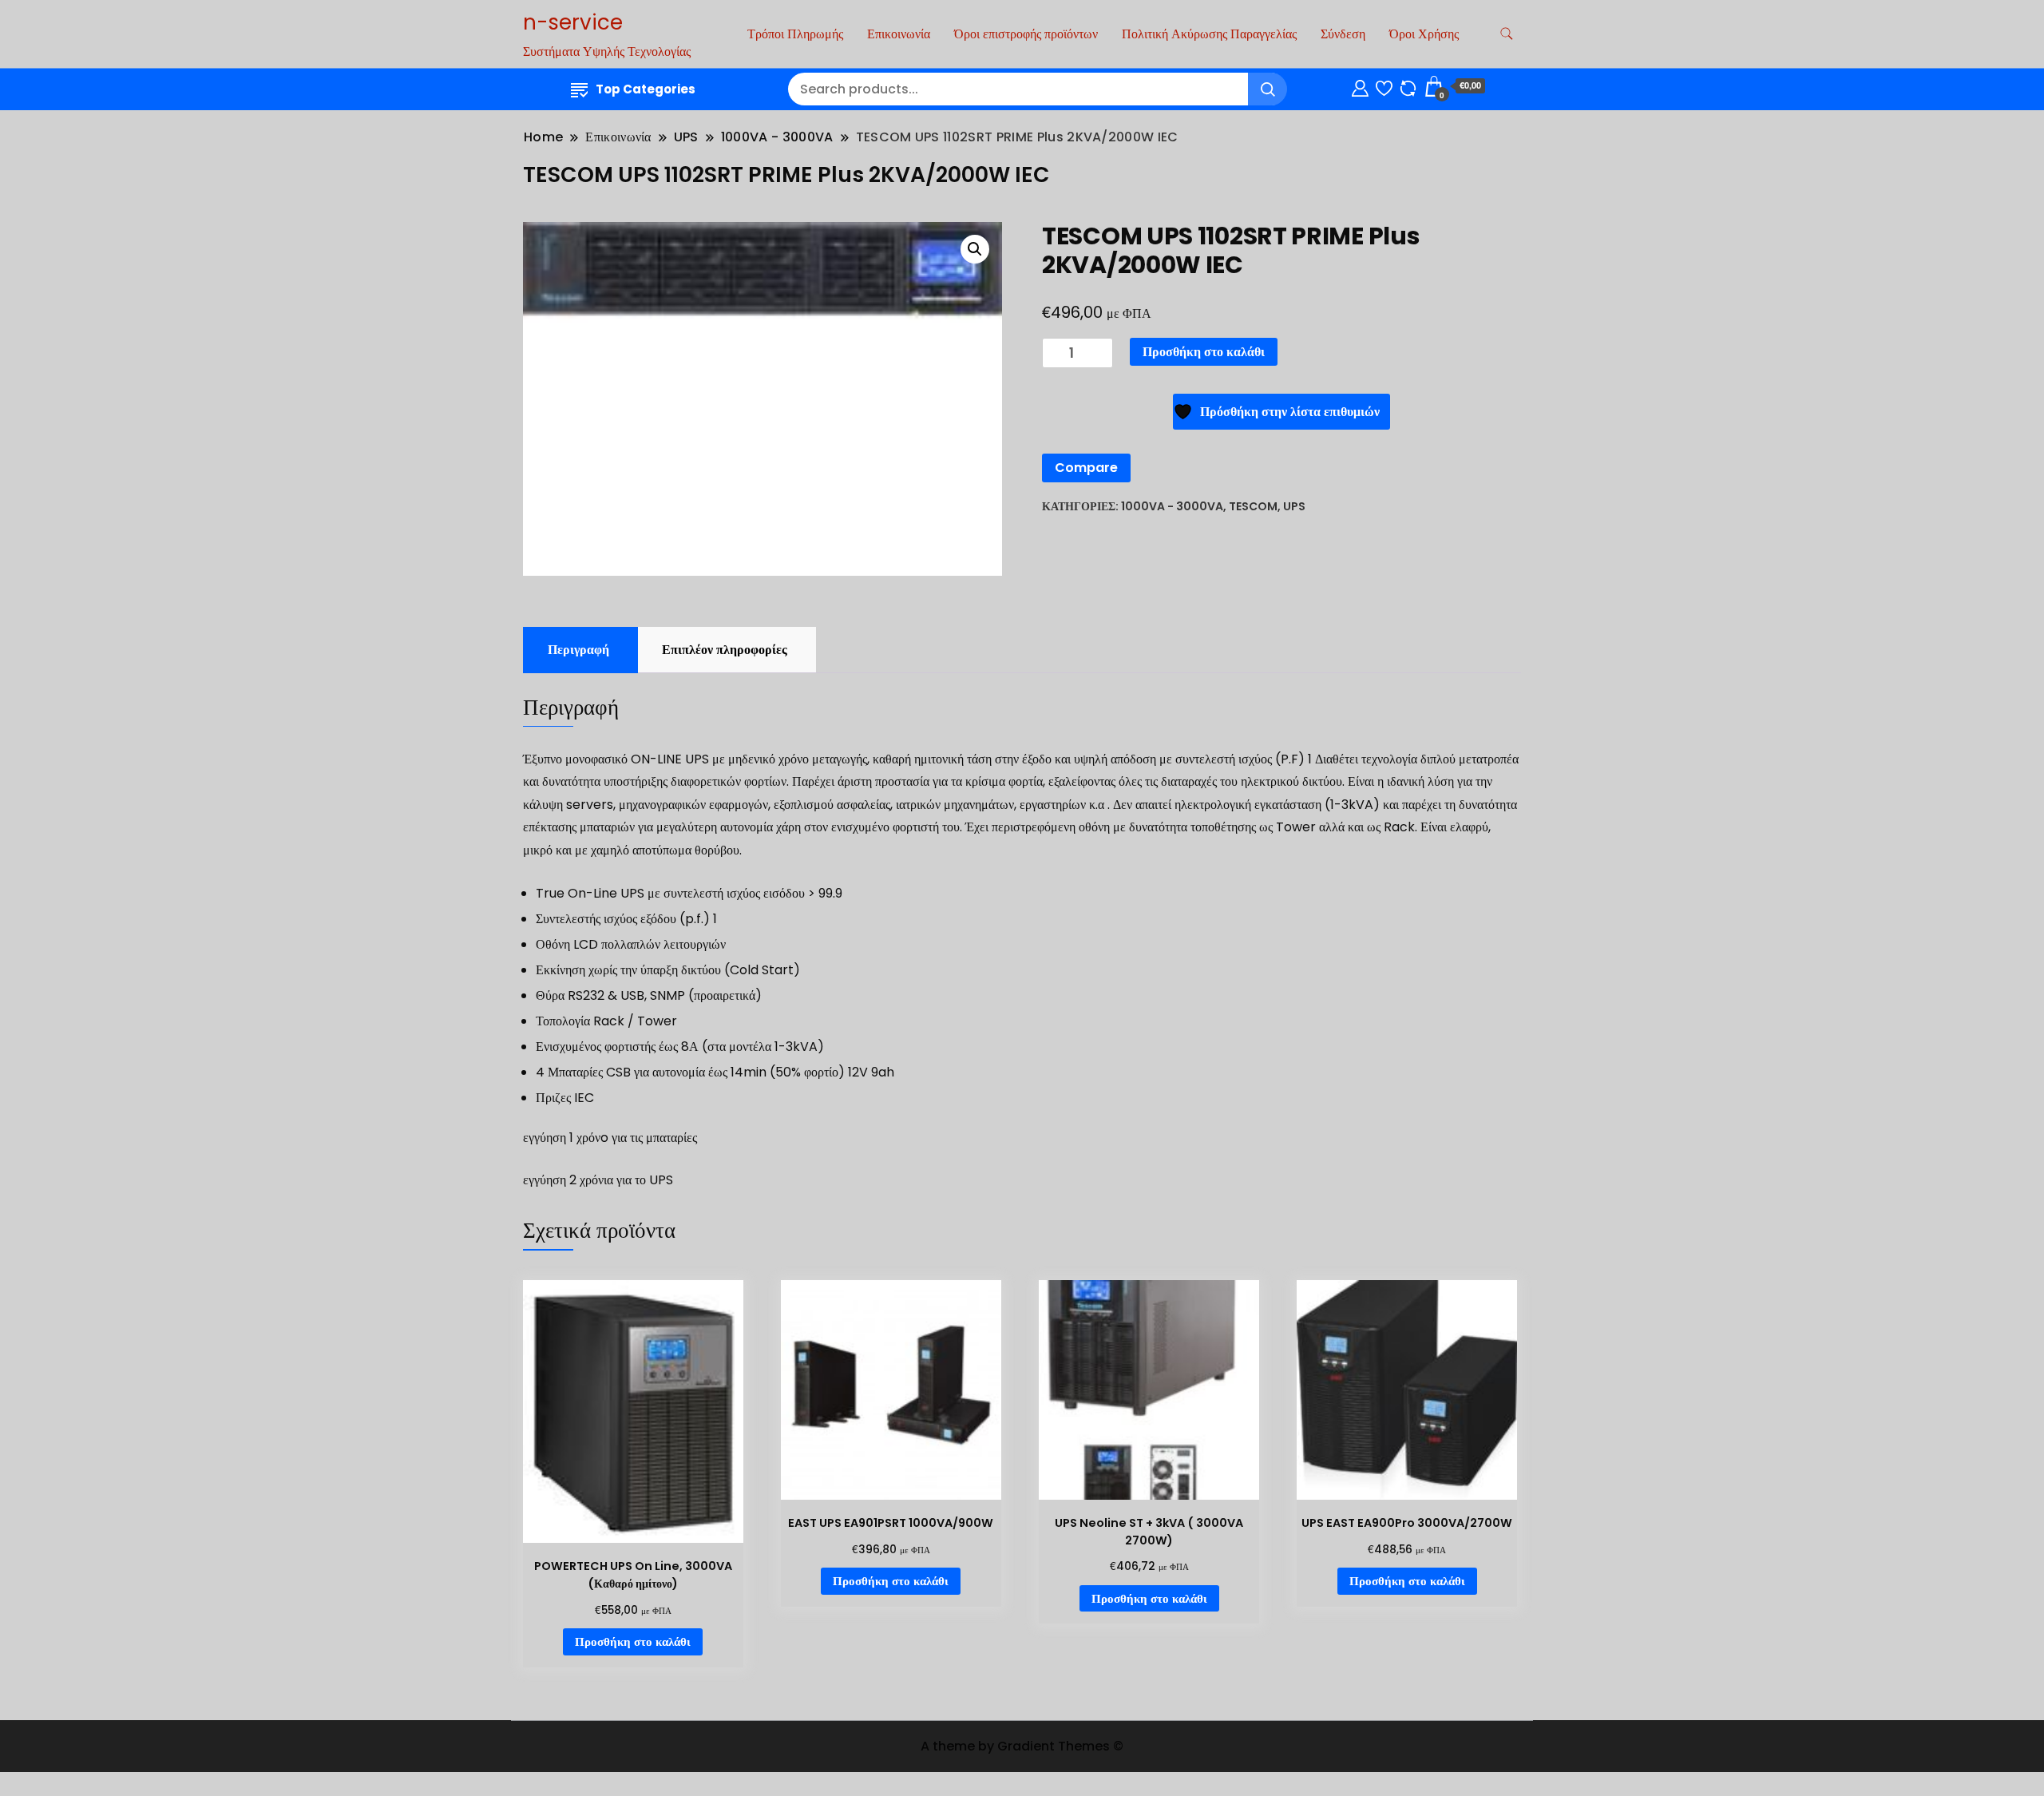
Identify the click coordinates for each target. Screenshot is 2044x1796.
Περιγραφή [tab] (578, 650)
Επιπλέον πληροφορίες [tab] (725, 650)
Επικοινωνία (899, 34)
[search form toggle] (1507, 34)
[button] (975, 249)
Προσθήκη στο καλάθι (1204, 352)
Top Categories (646, 89)
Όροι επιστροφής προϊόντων (1026, 34)
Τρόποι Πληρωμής (795, 34)
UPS (1294, 506)
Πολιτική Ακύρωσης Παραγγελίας (1209, 34)
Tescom (1253, 506)
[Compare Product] (1408, 86)
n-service (573, 22)
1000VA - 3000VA (1172, 506)
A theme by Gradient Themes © (1022, 1746)
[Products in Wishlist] (1384, 86)
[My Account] (1360, 86)
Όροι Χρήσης (1424, 34)
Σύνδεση (1343, 34)
